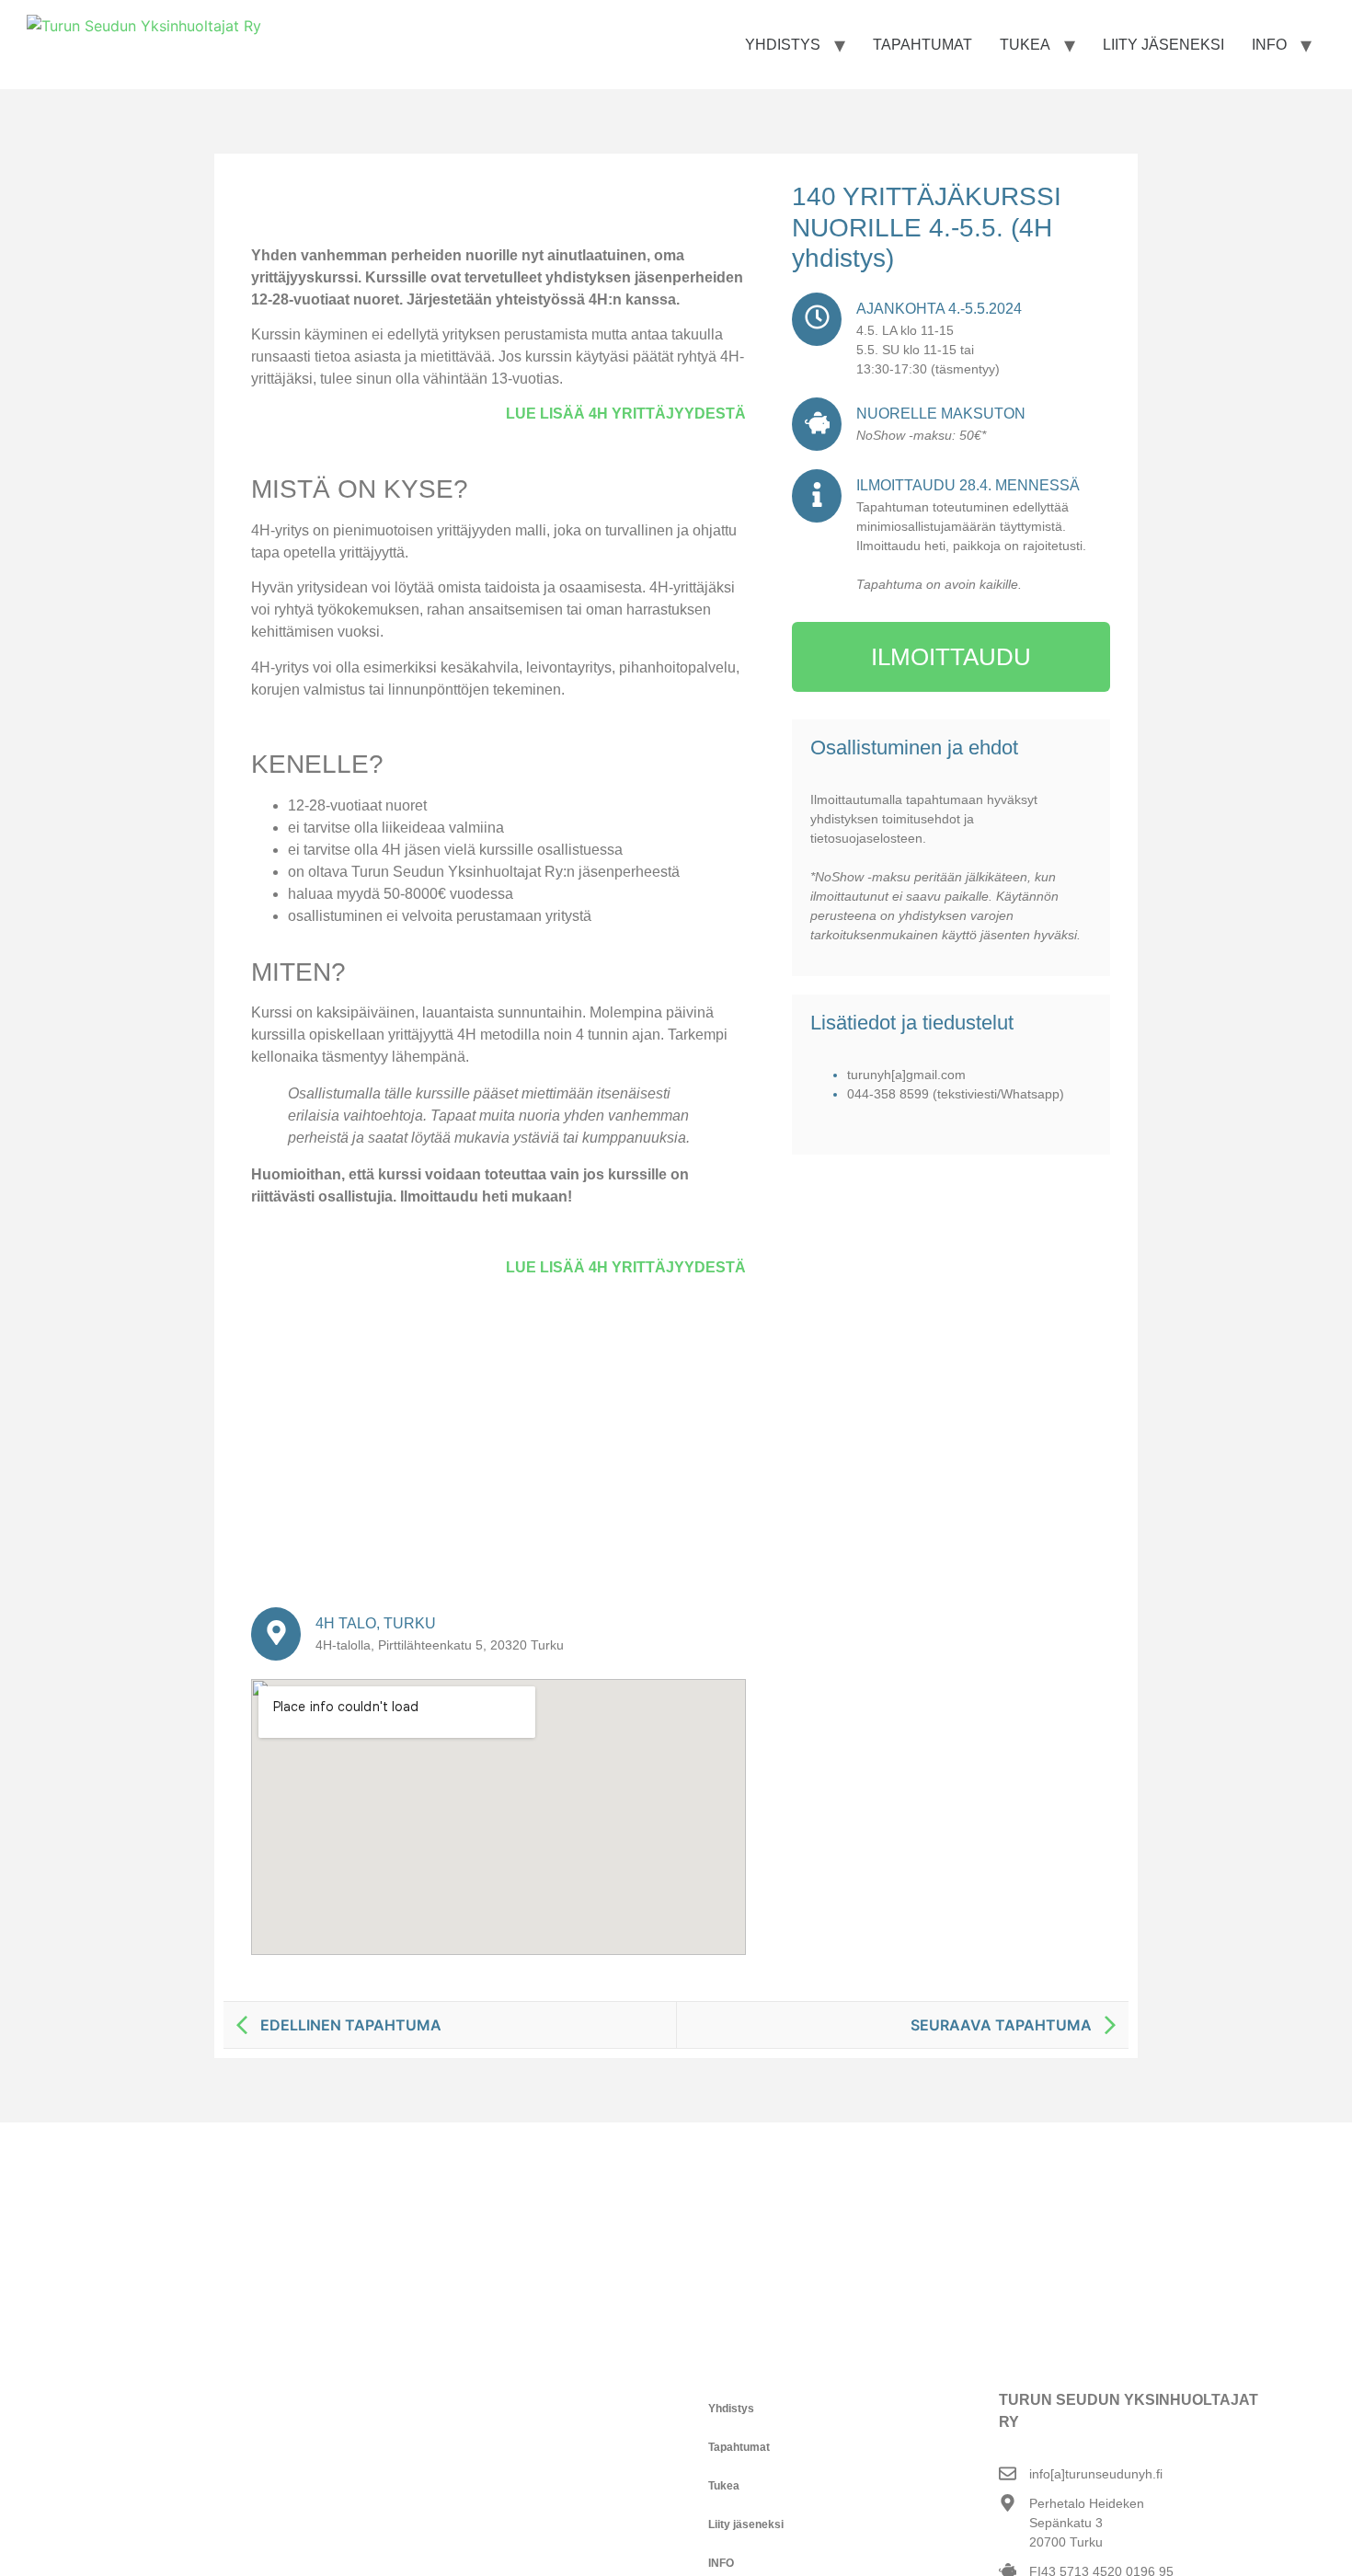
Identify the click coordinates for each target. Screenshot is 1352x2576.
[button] (828, 2409)
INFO (1269, 45)
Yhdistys (783, 45)
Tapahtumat (922, 45)
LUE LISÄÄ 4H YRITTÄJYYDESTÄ (626, 414)
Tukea (1025, 45)
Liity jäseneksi (1163, 45)
